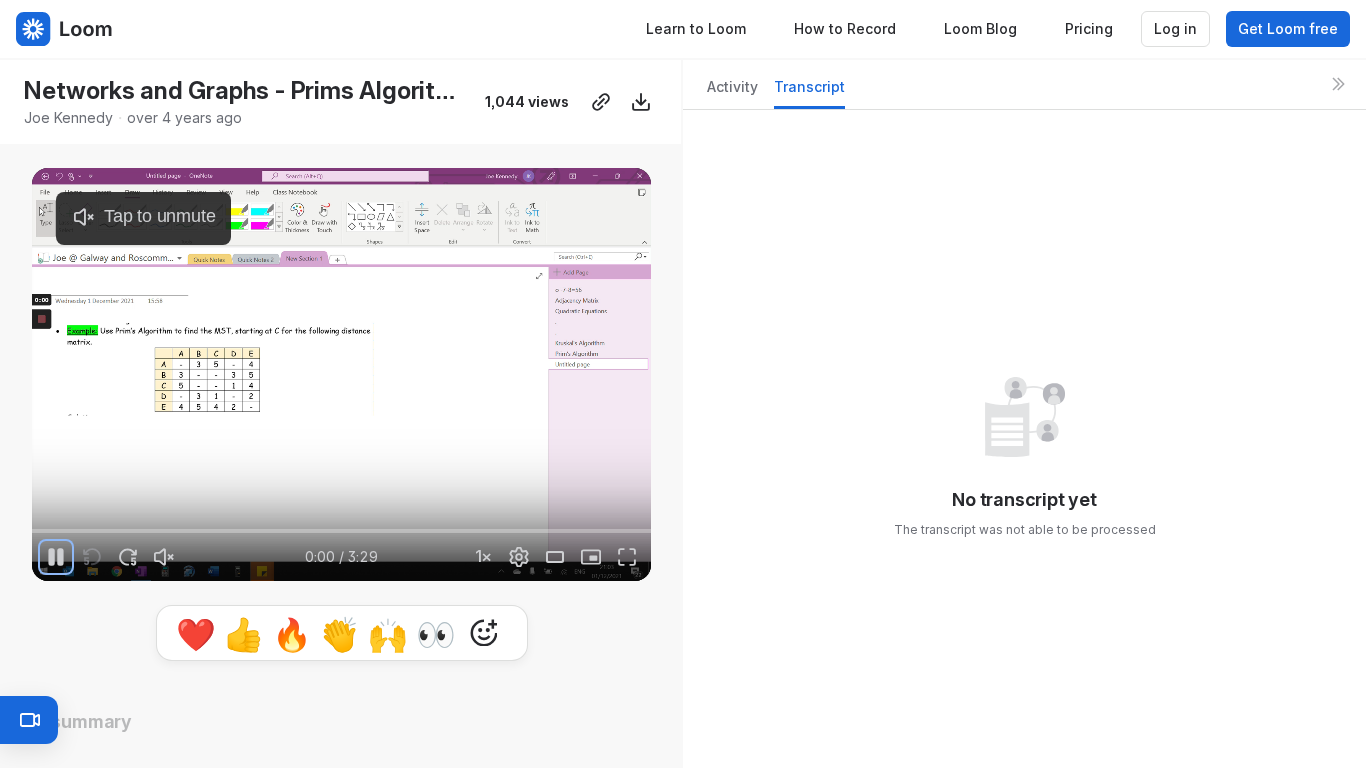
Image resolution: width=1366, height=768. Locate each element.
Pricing (1089, 28)
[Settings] (519, 557)
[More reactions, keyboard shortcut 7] (484, 633)
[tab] (732, 92)
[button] (44, 519)
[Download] (641, 102)
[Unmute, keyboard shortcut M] (164, 557)
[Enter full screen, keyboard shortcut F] (627, 557)
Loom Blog (980, 28)
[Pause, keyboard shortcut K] (56, 557)
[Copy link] (601, 102)
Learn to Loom (696, 28)
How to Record (845, 28)
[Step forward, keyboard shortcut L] (128, 557)
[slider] (341, 531)
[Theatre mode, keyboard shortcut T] (555, 557)
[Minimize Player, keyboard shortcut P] (591, 557)
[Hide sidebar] (1338, 84)
